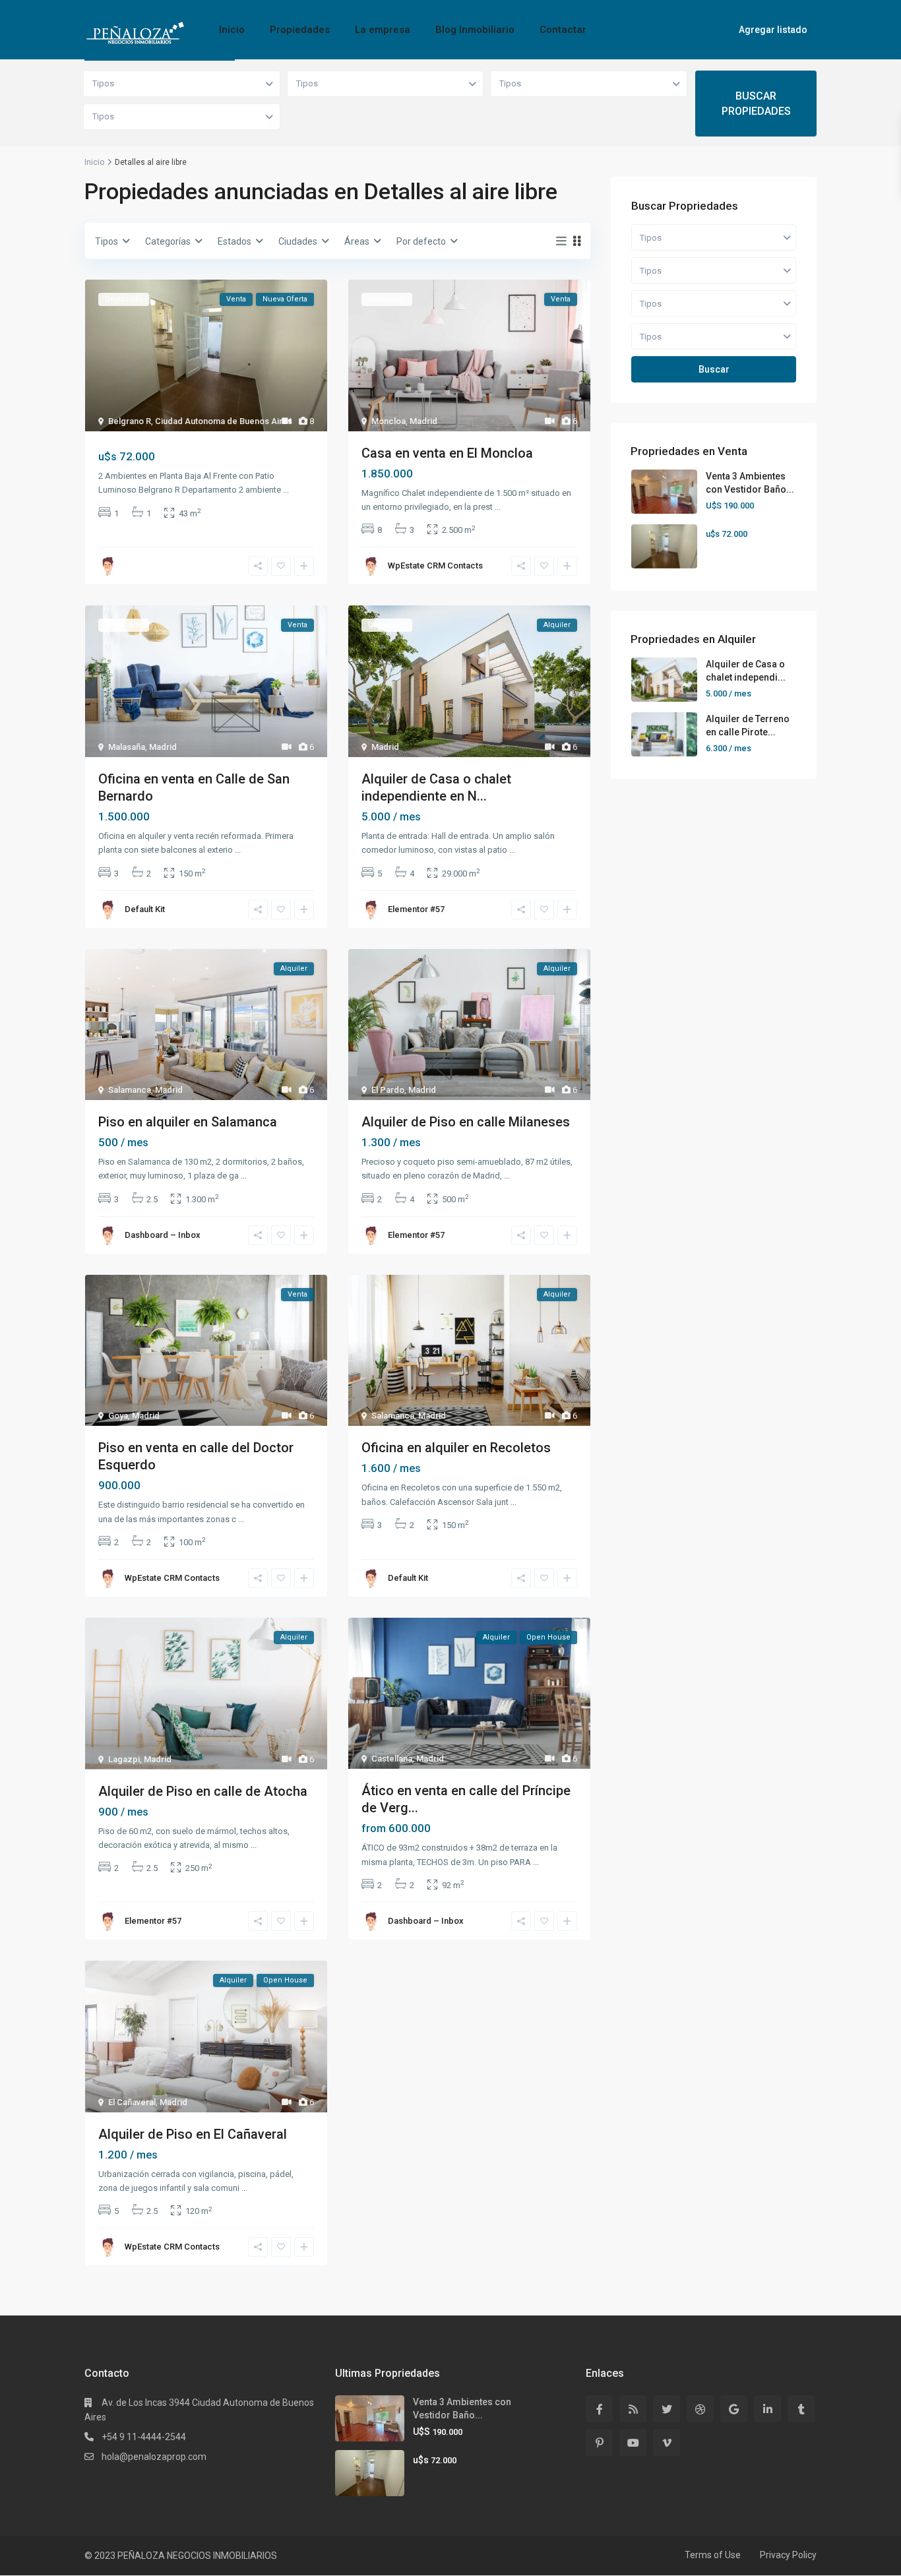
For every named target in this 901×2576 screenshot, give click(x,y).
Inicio (232, 30)
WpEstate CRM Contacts (435, 566)
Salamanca (130, 1090)
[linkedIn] (767, 2409)
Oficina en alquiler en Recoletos (456, 1448)
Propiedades (300, 30)
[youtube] (633, 2442)
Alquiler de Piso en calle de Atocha (203, 1791)
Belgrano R (130, 421)
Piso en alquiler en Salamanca (188, 1122)
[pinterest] (599, 2442)
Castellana (392, 1759)
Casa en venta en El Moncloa (447, 453)
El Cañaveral (132, 2102)
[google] (734, 2409)
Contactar (563, 30)
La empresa (383, 30)
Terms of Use (713, 2555)
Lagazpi (124, 1759)
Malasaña (127, 747)
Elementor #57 (416, 909)
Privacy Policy (788, 2555)
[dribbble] (700, 2409)
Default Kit (145, 909)
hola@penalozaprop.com (154, 2457)
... (286, 490)
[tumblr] (801, 2409)
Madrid (423, 421)
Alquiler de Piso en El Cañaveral (193, 2134)
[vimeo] (667, 2442)
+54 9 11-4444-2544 (144, 2437)
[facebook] (599, 2409)
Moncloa (388, 421)
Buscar (714, 369)
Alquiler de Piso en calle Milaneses (466, 1122)
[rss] (633, 2409)
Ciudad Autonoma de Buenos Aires (224, 421)
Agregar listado (773, 30)
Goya (118, 1416)
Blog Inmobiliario (475, 30)
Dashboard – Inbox (163, 1235)
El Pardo (388, 1090)
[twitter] (667, 2409)
